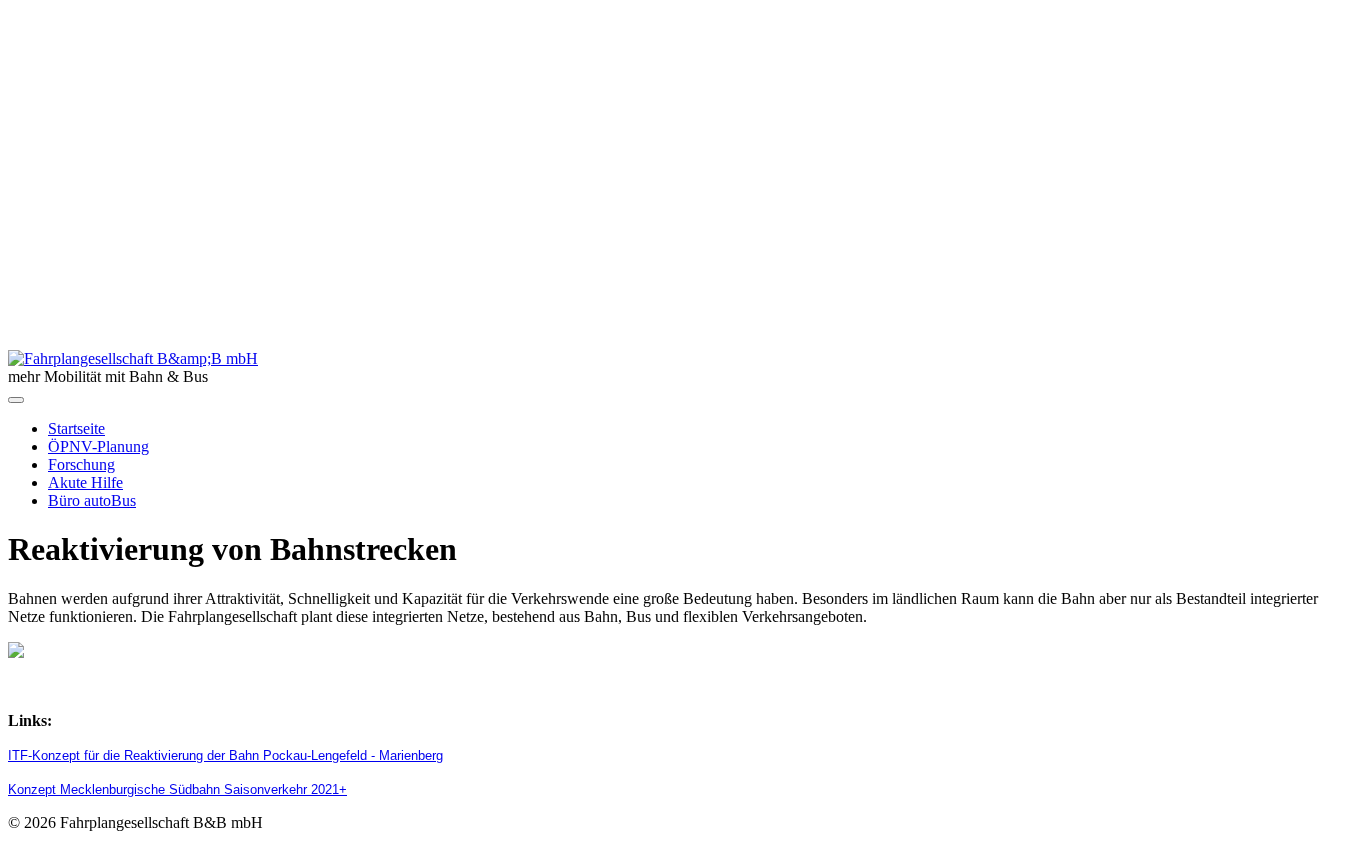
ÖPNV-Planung (98, 446)
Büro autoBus (92, 500)
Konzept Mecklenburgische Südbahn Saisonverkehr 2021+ (177, 789)
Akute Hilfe (85, 482)
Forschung (81, 464)
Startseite (76, 428)
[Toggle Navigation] (16, 400)
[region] (683, 179)
